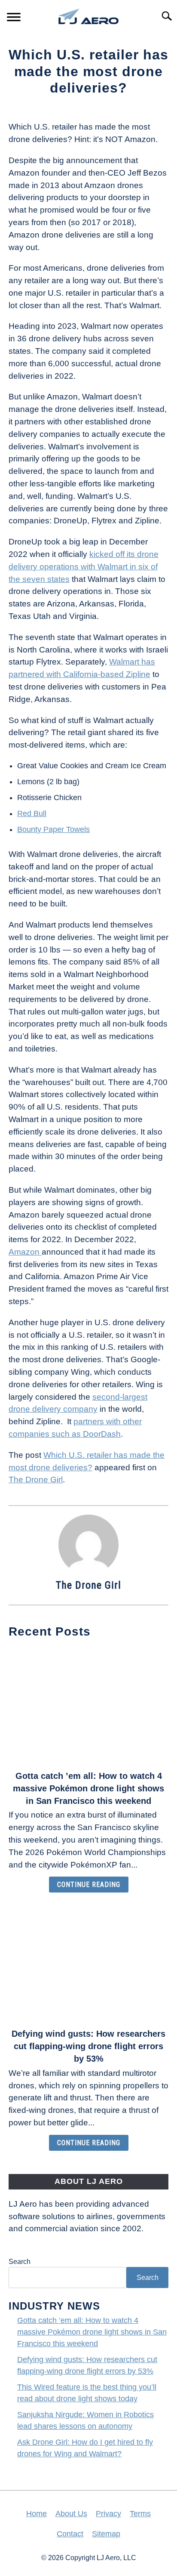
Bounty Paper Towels (53, 829)
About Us (71, 2514)
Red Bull (32, 813)
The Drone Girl (36, 1480)
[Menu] (14, 18)
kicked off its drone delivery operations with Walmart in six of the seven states (84, 567)
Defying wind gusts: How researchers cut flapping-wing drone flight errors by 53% (88, 2046)
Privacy (108, 2514)
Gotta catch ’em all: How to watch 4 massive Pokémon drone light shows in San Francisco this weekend (88, 1788)
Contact (70, 2534)
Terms (140, 2514)
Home (37, 2514)
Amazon (25, 1252)
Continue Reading (89, 1885)
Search (20, 2262)
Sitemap (106, 2534)
